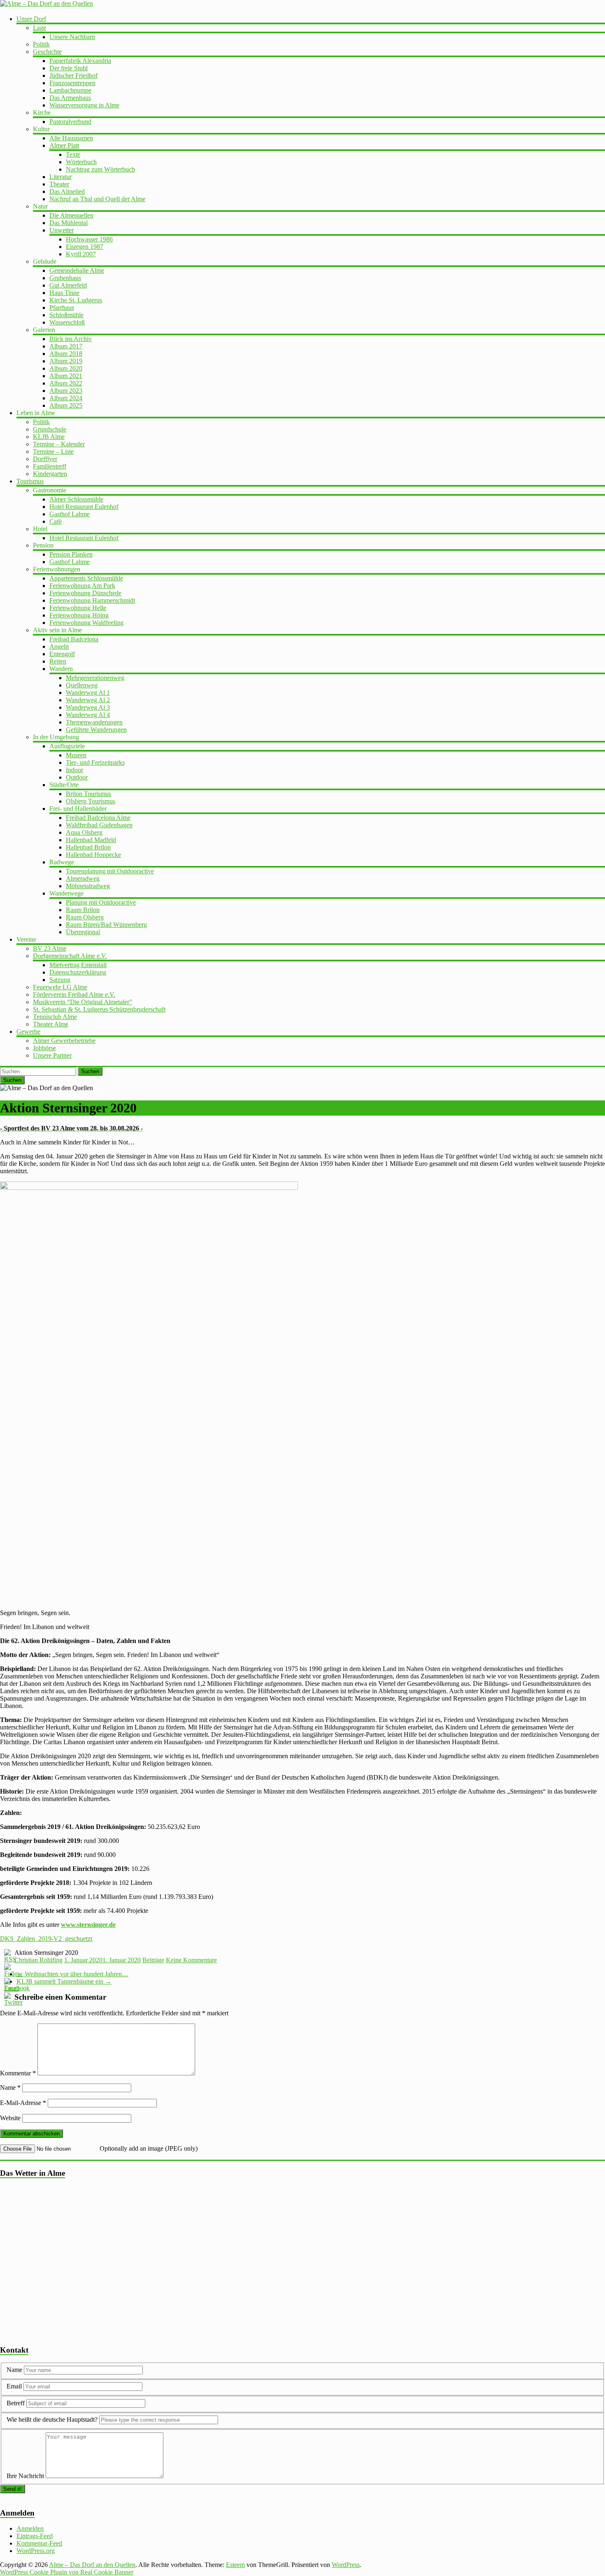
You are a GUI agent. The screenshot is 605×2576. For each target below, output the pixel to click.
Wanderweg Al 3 (88, 707)
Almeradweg (83, 878)
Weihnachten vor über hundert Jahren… (72, 1974)
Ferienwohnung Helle (78, 608)
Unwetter (62, 230)
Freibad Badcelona (74, 639)
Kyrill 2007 (81, 254)
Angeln (59, 646)
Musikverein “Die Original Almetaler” (83, 1002)
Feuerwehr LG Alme (60, 987)
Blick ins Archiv (71, 339)
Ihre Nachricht (25, 2476)
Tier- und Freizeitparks (95, 762)
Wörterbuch (81, 162)
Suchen (90, 1071)
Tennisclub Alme (55, 1017)
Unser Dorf (31, 19)
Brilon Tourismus (88, 794)
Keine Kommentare (191, 1960)
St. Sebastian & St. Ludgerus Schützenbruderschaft (99, 1009)
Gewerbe (28, 1032)
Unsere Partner (52, 1055)
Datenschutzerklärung (78, 972)
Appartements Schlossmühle (86, 578)
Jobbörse (44, 1048)
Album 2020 (66, 368)
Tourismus (30, 481)
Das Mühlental (69, 223)
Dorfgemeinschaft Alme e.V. (70, 956)
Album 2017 (66, 346)
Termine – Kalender (59, 444)
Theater (59, 184)
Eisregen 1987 (85, 247)
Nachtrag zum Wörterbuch (100, 169)
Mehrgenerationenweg (95, 678)
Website (10, 2118)
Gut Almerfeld (68, 285)
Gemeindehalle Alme (77, 270)
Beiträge (153, 1960)
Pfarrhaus (62, 307)
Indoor (74, 770)
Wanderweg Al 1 (88, 693)
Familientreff (50, 466)
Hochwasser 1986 (89, 239)
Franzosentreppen (72, 83)
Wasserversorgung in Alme (84, 105)
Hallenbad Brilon (88, 847)
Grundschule (50, 429)
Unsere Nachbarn (72, 37)
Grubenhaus (65, 278)
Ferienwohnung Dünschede (85, 593)
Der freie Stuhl (69, 68)
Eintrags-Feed (35, 2536)
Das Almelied (67, 191)
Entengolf (62, 654)
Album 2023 (66, 391)
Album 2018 (66, 354)
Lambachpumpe (70, 90)
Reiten (58, 661)
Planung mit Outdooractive (101, 902)
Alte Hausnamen (71, 138)
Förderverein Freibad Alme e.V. (74, 994)
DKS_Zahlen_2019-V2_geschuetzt (46, 1939)
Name (10, 2087)
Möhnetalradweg (88, 886)
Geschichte (47, 52)
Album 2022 (66, 383)
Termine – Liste (53, 451)
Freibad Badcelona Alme (98, 818)
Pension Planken (71, 554)
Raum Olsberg (85, 917)
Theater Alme (51, 1024)
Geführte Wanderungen (96, 730)
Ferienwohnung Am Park (82, 586)
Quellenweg (82, 685)
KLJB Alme (49, 437)
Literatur (60, 177)
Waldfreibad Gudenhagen (99, 825)
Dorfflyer (45, 459)
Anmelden (30, 2528)
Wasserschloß (67, 322)
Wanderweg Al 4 (88, 715)
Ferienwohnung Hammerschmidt (92, 600)
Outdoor (77, 777)
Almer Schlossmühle (76, 499)
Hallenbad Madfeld (91, 840)
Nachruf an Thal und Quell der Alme (97, 199)
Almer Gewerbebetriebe (64, 1041)
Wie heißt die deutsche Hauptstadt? (52, 2419)
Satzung (60, 980)
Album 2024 (66, 398)
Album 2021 (66, 376)
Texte (73, 154)
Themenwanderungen (94, 722)
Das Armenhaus (70, 98)
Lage (40, 28)
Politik (41, 44)
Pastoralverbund (70, 122)
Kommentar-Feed (39, 2543)
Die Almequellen (71, 215)
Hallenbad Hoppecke (93, 855)
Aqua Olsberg (84, 832)
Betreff (16, 2403)
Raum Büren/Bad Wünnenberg (106, 925)
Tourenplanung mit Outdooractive (110, 871)
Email (15, 2386)
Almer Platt (64, 145)
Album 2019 (66, 361)
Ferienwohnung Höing (79, 615)
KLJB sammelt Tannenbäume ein (64, 1981)
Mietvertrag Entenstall (78, 965)
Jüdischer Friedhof (73, 75)
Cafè (56, 521)
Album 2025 (66, 405)
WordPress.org (36, 2551)
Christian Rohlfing (38, 1960)
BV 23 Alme (50, 948)
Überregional (83, 932)
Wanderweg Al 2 (88, 700)
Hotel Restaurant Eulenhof (84, 507)
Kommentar (18, 2073)
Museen (76, 755)
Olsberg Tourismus (91, 801)
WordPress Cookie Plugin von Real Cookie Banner (67, 2572)
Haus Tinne (64, 293)
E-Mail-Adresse (23, 2103)
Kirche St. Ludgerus (76, 300)
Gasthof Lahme (70, 514)
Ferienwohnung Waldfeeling (86, 623)
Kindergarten (50, 474)
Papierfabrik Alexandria (80, 61)
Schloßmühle (66, 315)
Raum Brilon (83, 910)
